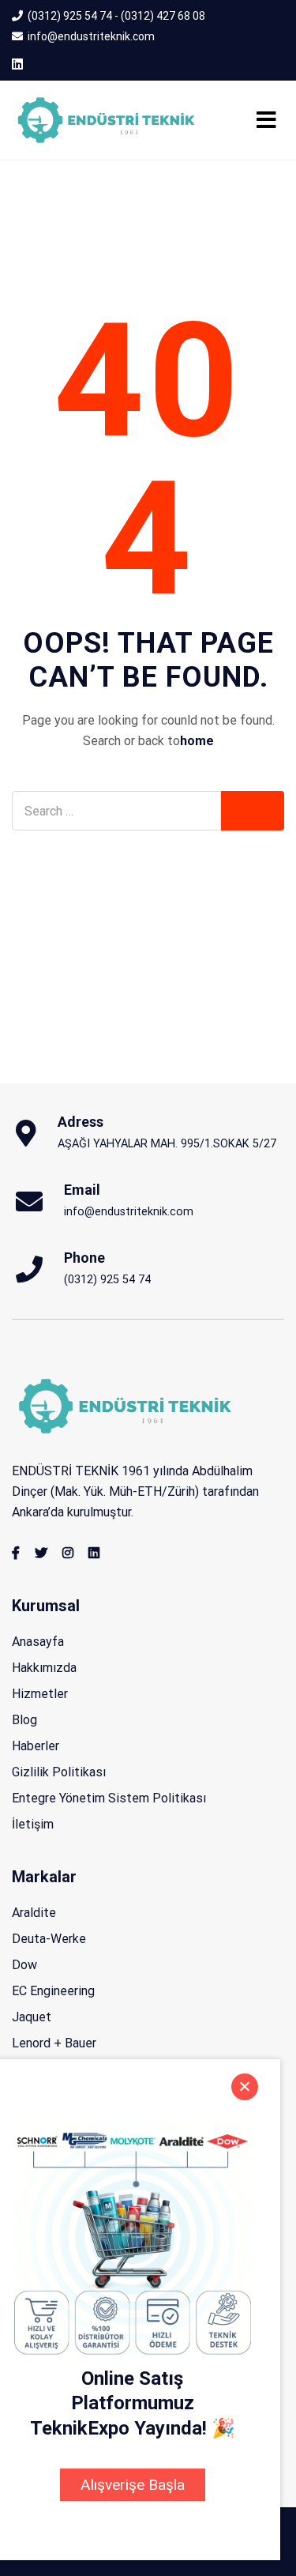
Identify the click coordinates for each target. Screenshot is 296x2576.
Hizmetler (40, 1694)
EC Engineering (53, 1991)
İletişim (33, 1824)
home (197, 741)
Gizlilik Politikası (59, 1772)
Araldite (34, 1913)
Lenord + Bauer (54, 2043)
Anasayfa (38, 1642)
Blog (24, 1720)
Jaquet (32, 2017)
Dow (24, 1965)
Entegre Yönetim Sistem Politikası (109, 1798)
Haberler (36, 1746)
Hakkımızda (44, 1668)
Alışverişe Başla (133, 2485)
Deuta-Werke (49, 1939)
